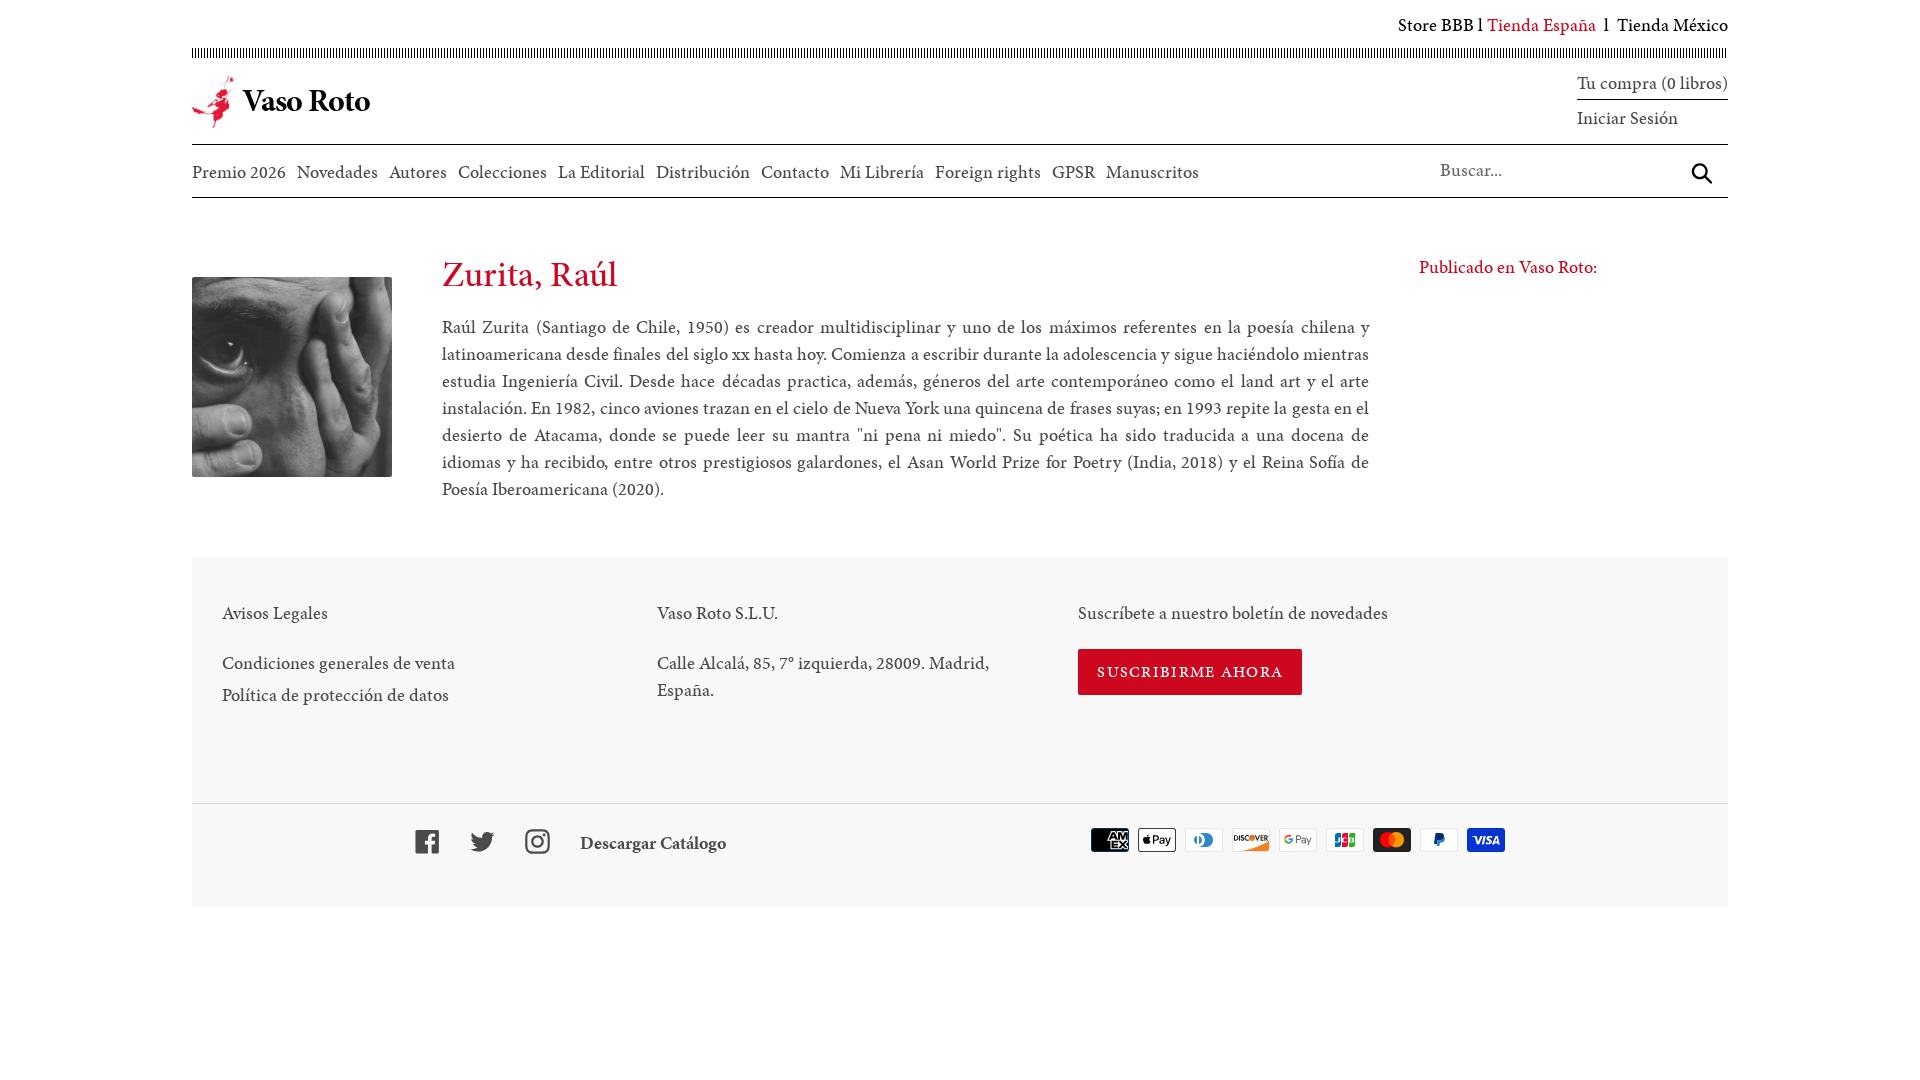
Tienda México (1672, 24)
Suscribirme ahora (1190, 671)
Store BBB (1436, 24)
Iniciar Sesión (1627, 117)
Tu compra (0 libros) (1652, 82)
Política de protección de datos (335, 694)
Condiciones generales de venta (338, 662)
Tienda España (1541, 24)
